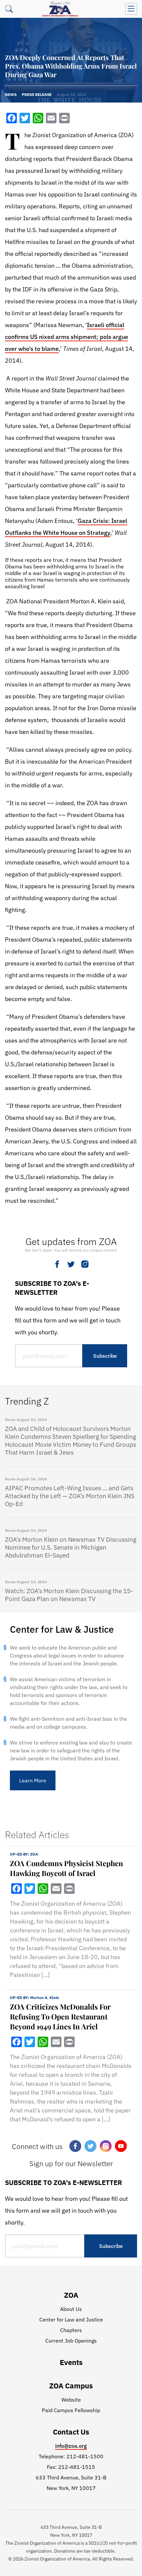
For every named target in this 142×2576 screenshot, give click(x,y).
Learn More (33, 1780)
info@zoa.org (71, 2446)
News (11, 94)
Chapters (71, 2330)
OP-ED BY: (24, 1854)
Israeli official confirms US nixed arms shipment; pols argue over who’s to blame (67, 337)
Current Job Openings (71, 2341)
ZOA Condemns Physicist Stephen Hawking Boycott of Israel (67, 1868)
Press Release (37, 94)
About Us (71, 2309)
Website (71, 2400)
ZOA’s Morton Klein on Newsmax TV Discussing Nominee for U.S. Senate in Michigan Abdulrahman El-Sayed (71, 1547)
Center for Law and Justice (71, 2319)
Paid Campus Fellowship (71, 2410)
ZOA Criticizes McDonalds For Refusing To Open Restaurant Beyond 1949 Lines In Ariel (60, 2016)
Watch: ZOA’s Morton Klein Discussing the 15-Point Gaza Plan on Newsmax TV (69, 1595)
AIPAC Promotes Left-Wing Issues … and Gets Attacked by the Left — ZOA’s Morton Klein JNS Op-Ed (70, 1496)
